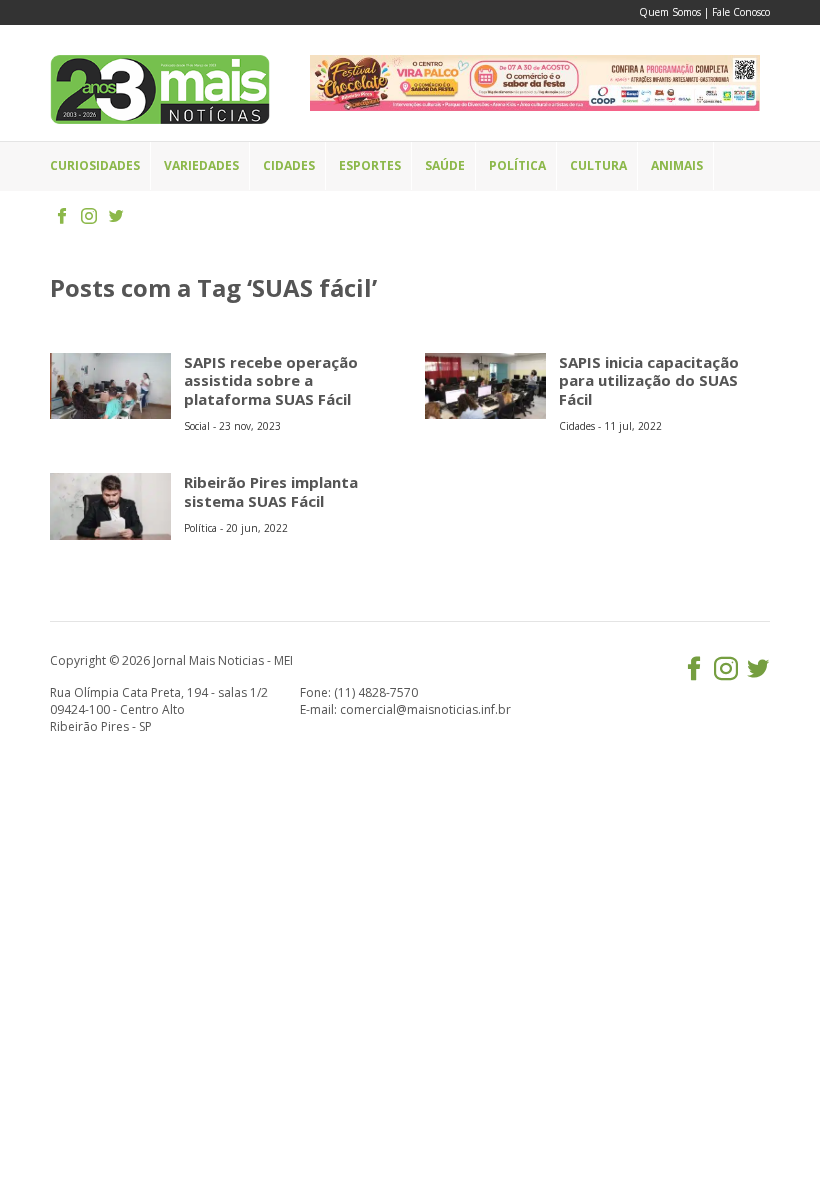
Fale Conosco (741, 12)
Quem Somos (670, 12)
